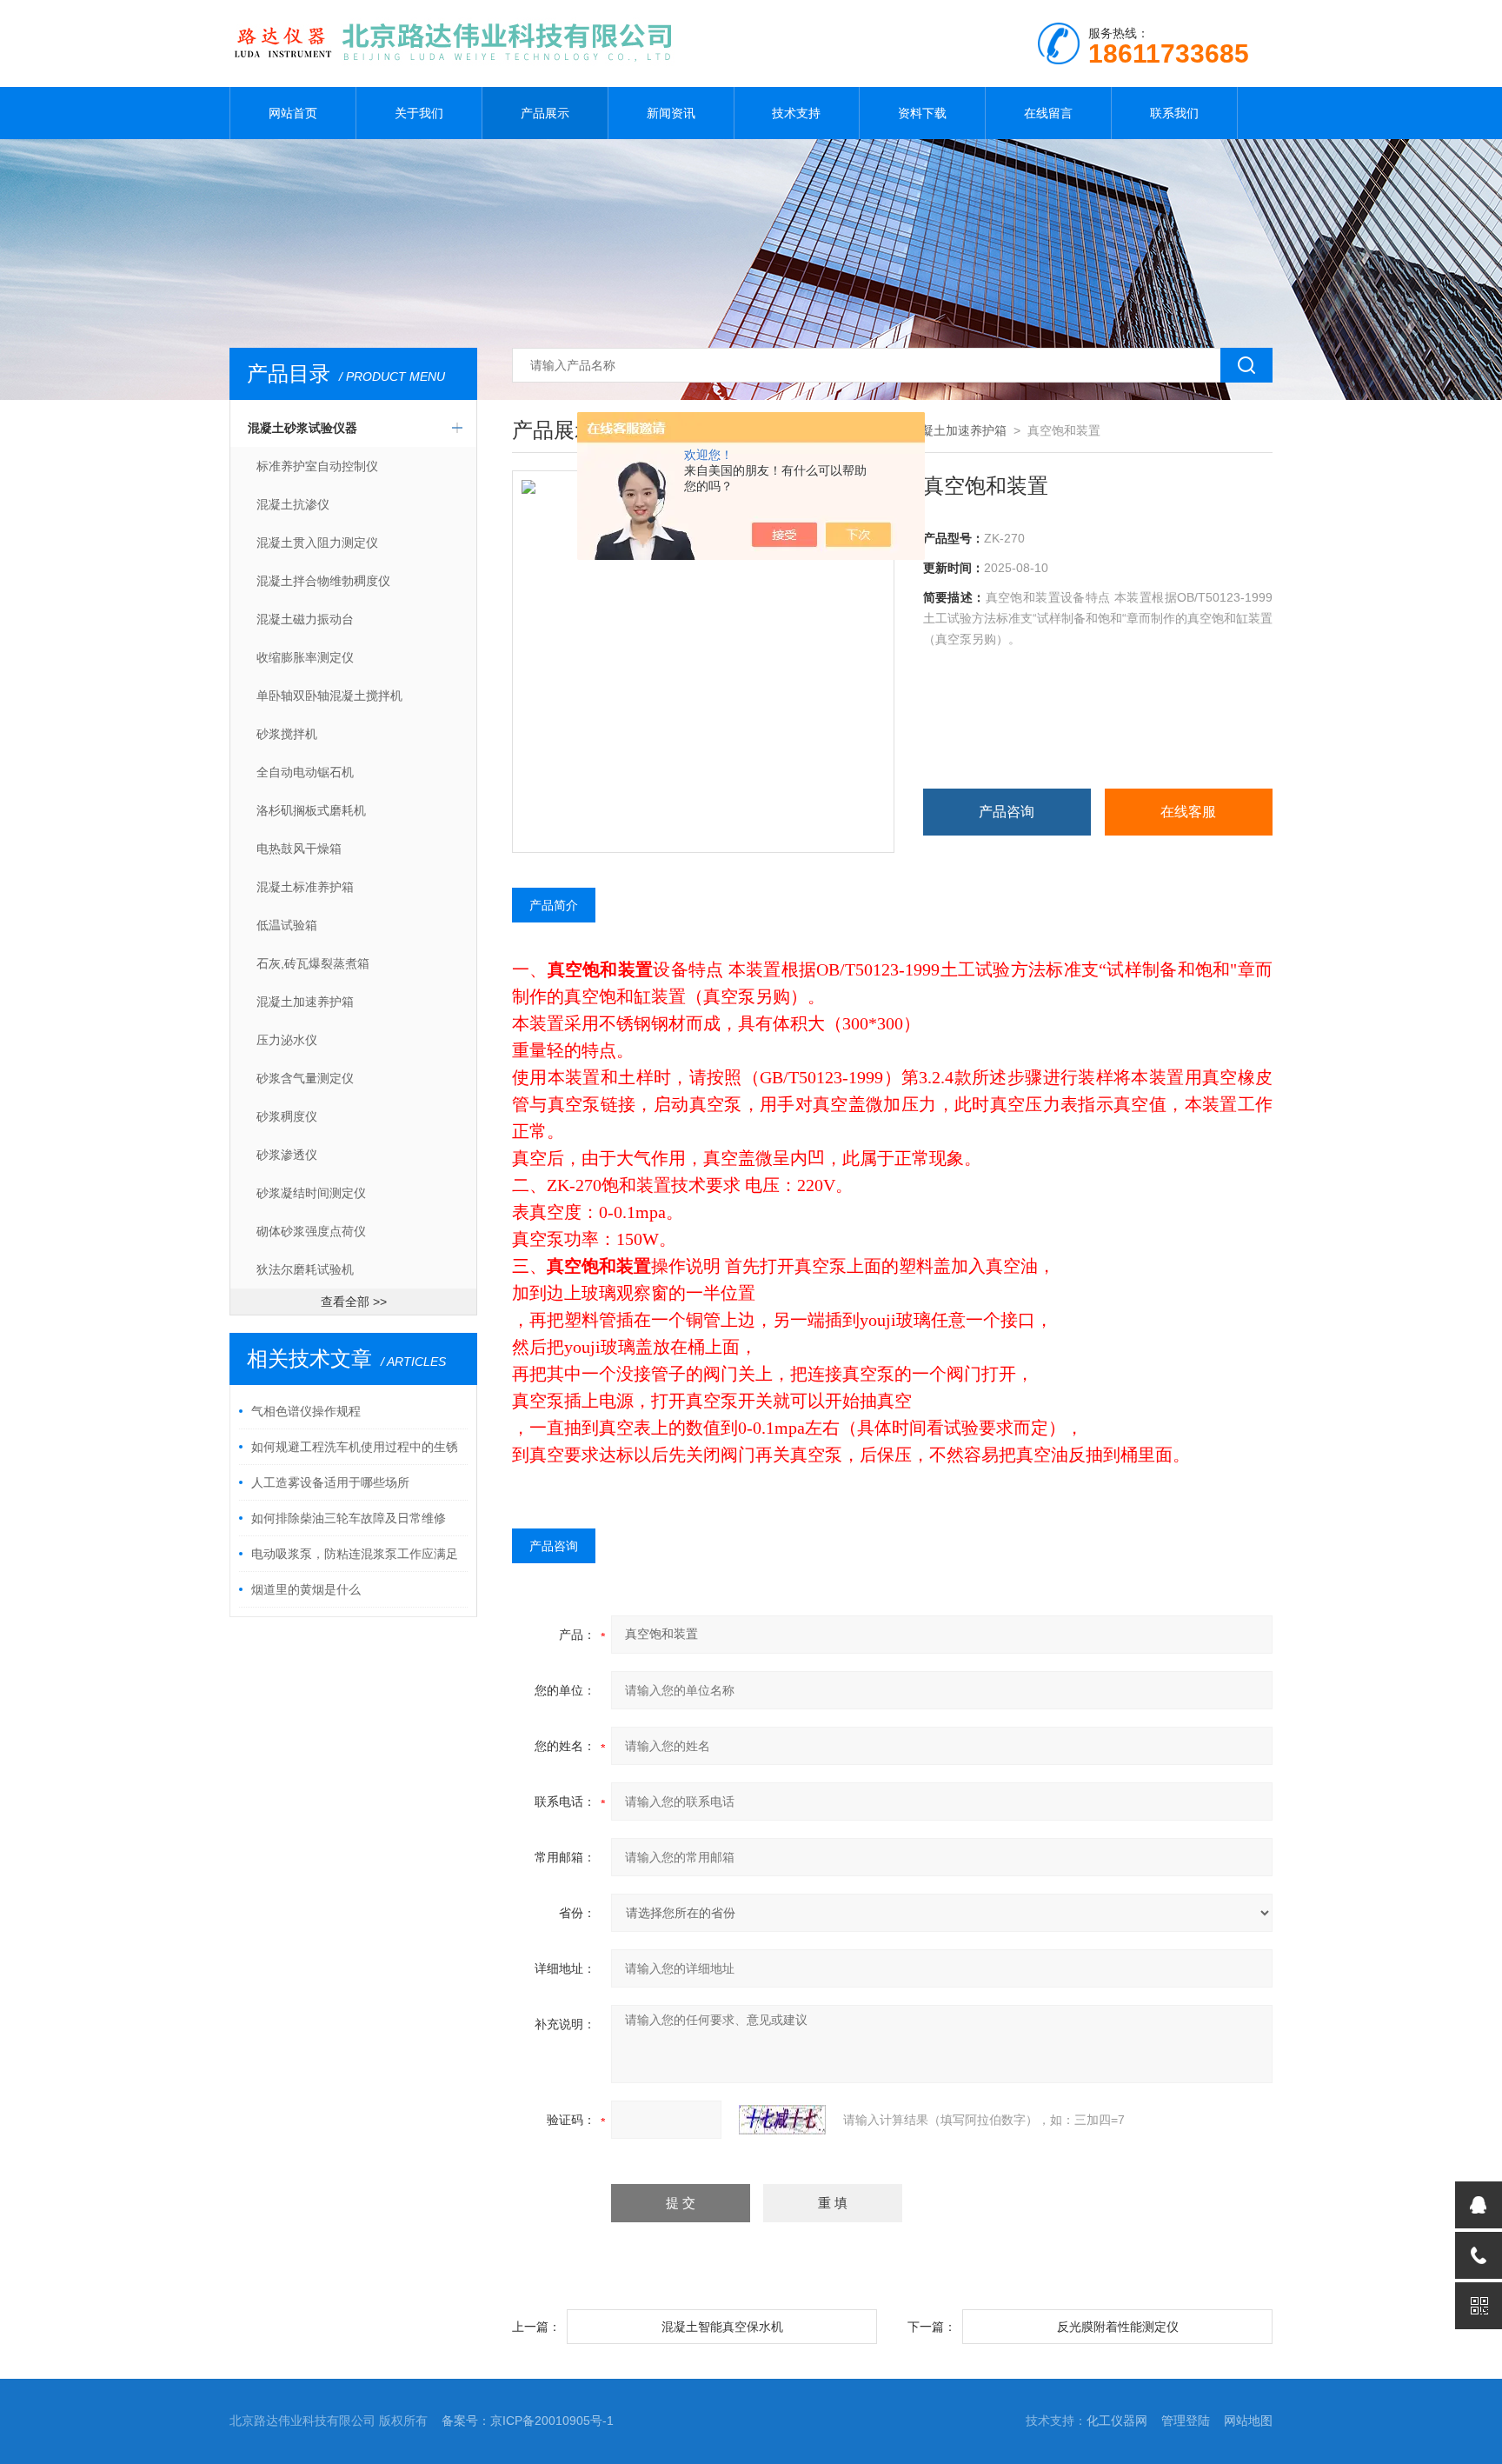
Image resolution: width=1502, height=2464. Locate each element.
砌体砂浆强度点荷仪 (311, 1231)
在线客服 (1188, 812)
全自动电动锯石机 (305, 772)
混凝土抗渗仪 (293, 504)
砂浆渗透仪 (287, 1155)
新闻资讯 (671, 113)
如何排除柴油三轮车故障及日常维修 (349, 1518)
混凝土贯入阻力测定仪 (317, 543)
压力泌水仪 (287, 1040)
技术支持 (796, 113)
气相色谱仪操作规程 (306, 1411)
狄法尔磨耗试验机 (305, 1269)
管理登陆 (1186, 2421)
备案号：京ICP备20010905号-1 (528, 2421)
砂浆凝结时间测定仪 (311, 1193)
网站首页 (293, 113)
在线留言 (1048, 113)
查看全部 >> (354, 1302)
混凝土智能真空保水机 (722, 2327)
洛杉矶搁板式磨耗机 (311, 810)
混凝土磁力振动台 (305, 619)
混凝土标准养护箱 (305, 887)
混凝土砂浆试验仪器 (302, 428)
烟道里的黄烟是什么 (306, 1589)
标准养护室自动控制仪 (317, 466)
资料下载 (922, 113)
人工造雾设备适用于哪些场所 (330, 1482)
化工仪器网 (1117, 2421)
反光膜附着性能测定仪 (1118, 2327)
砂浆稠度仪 (287, 1116)
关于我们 (419, 113)
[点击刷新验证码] (782, 2120)
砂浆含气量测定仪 (305, 1078)
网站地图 (1248, 2421)
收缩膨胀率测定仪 (305, 657)
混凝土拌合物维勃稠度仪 (323, 581)
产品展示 (545, 113)
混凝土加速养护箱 (305, 1002)
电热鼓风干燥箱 (299, 849)
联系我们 (1174, 113)
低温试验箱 (287, 925)
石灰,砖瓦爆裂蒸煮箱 (313, 963)
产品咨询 (1007, 812)
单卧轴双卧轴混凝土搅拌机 (329, 696)
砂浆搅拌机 (287, 734)
